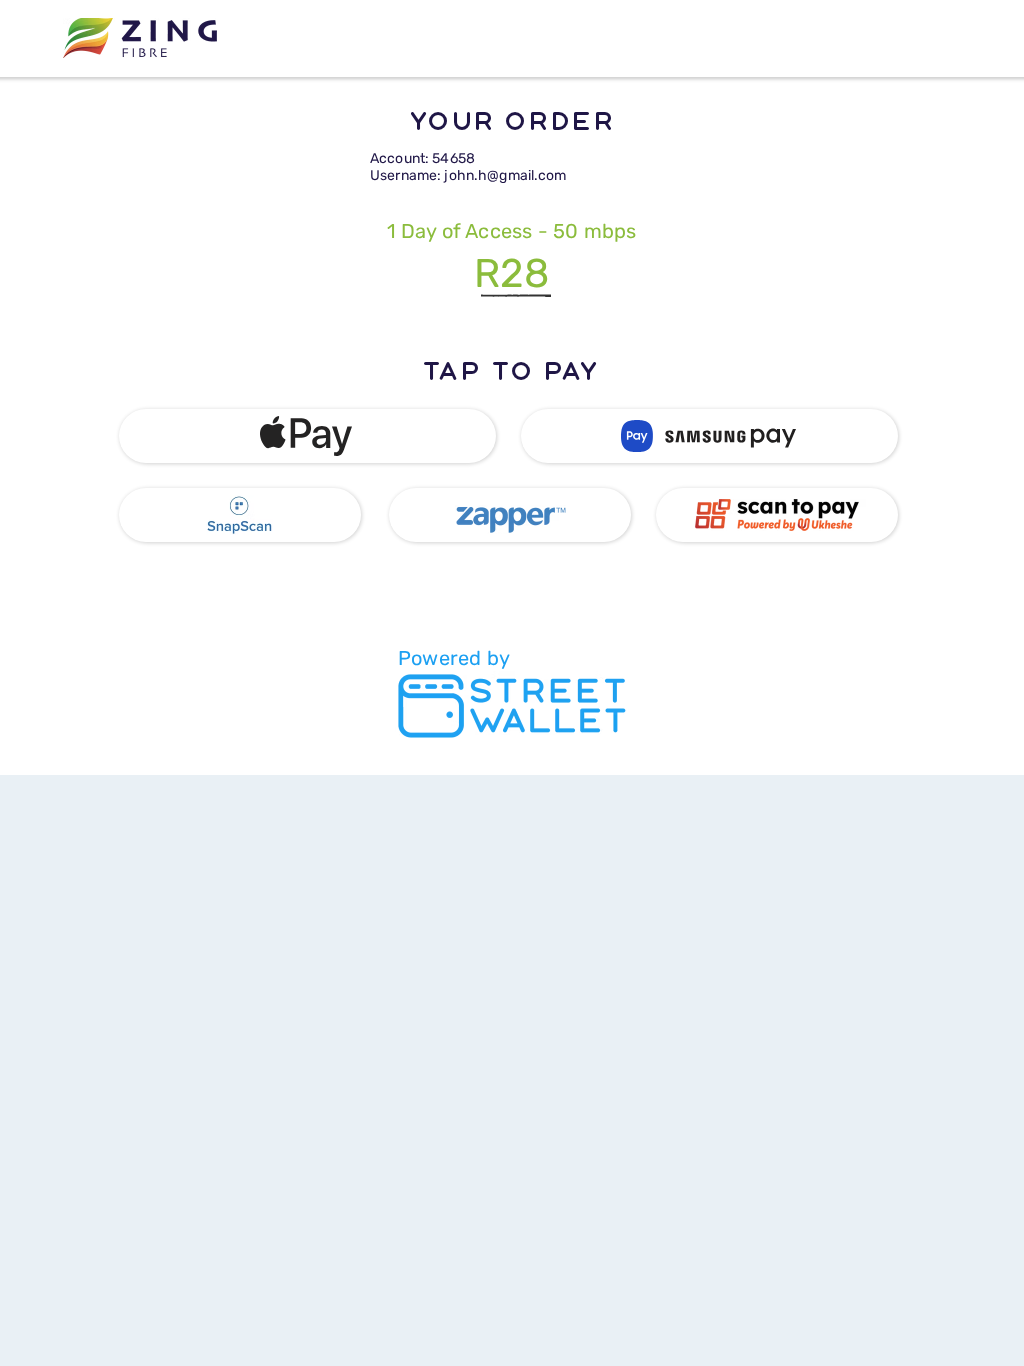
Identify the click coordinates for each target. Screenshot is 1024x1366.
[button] (307, 436)
